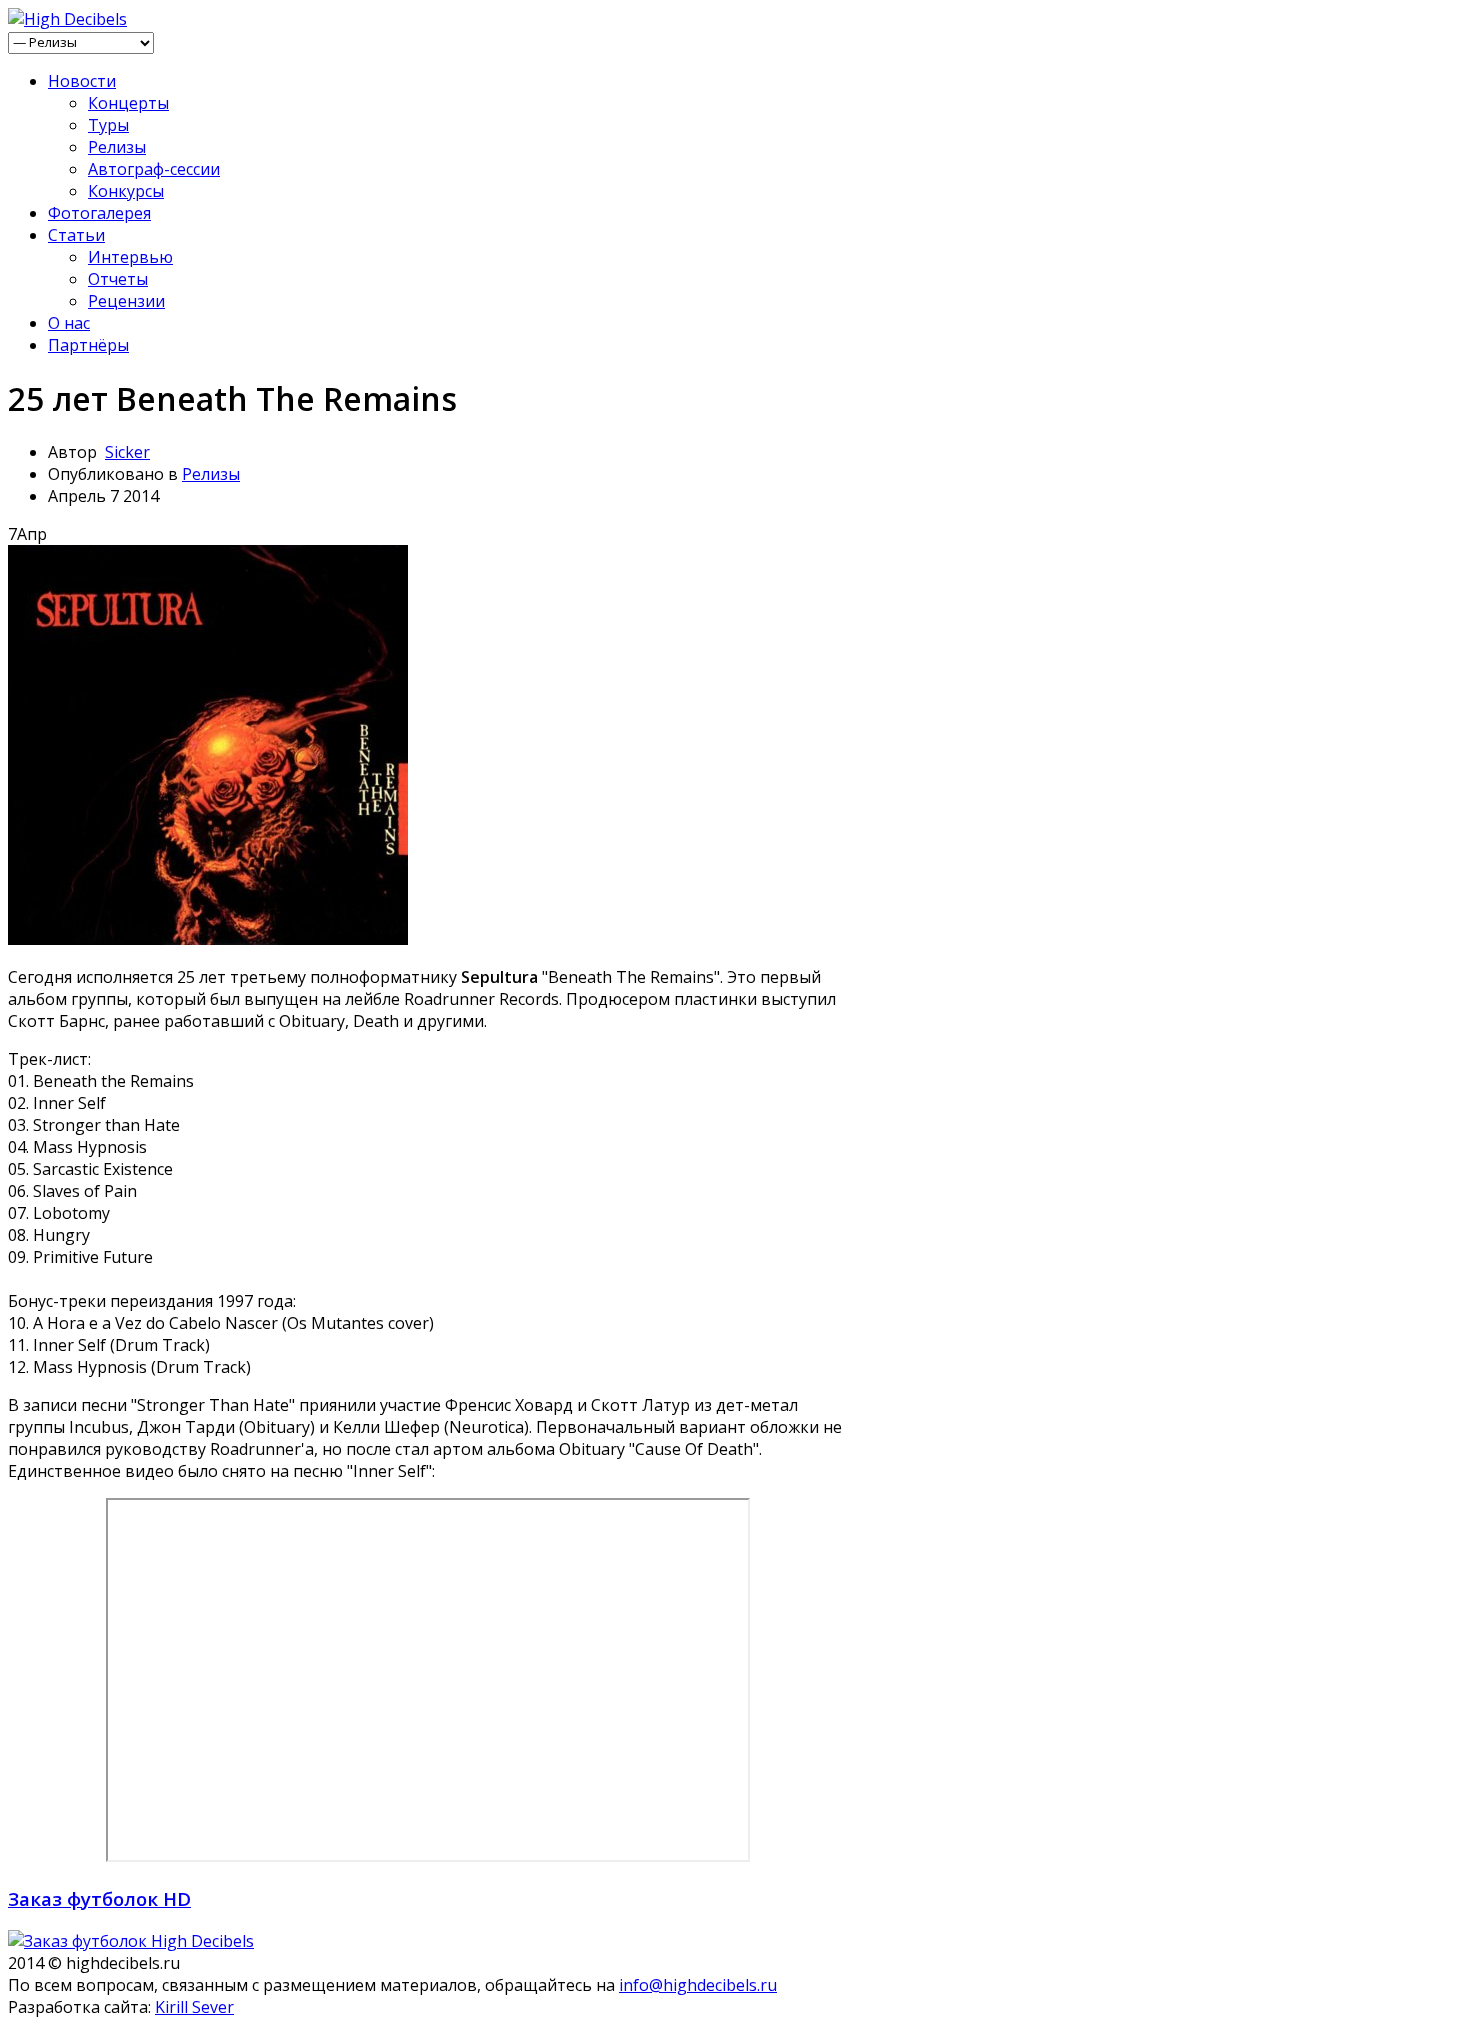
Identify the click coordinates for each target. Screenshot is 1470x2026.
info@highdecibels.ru (698, 1985)
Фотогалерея (99, 213)
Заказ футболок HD (99, 1898)
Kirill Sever (194, 2007)
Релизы (117, 147)
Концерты (128, 103)
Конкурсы (126, 191)
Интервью (130, 257)
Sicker (127, 452)
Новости (82, 81)
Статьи (76, 235)
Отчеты (118, 279)
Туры (108, 125)
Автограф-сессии (154, 169)
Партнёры (88, 345)
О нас (69, 323)
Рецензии (126, 301)
